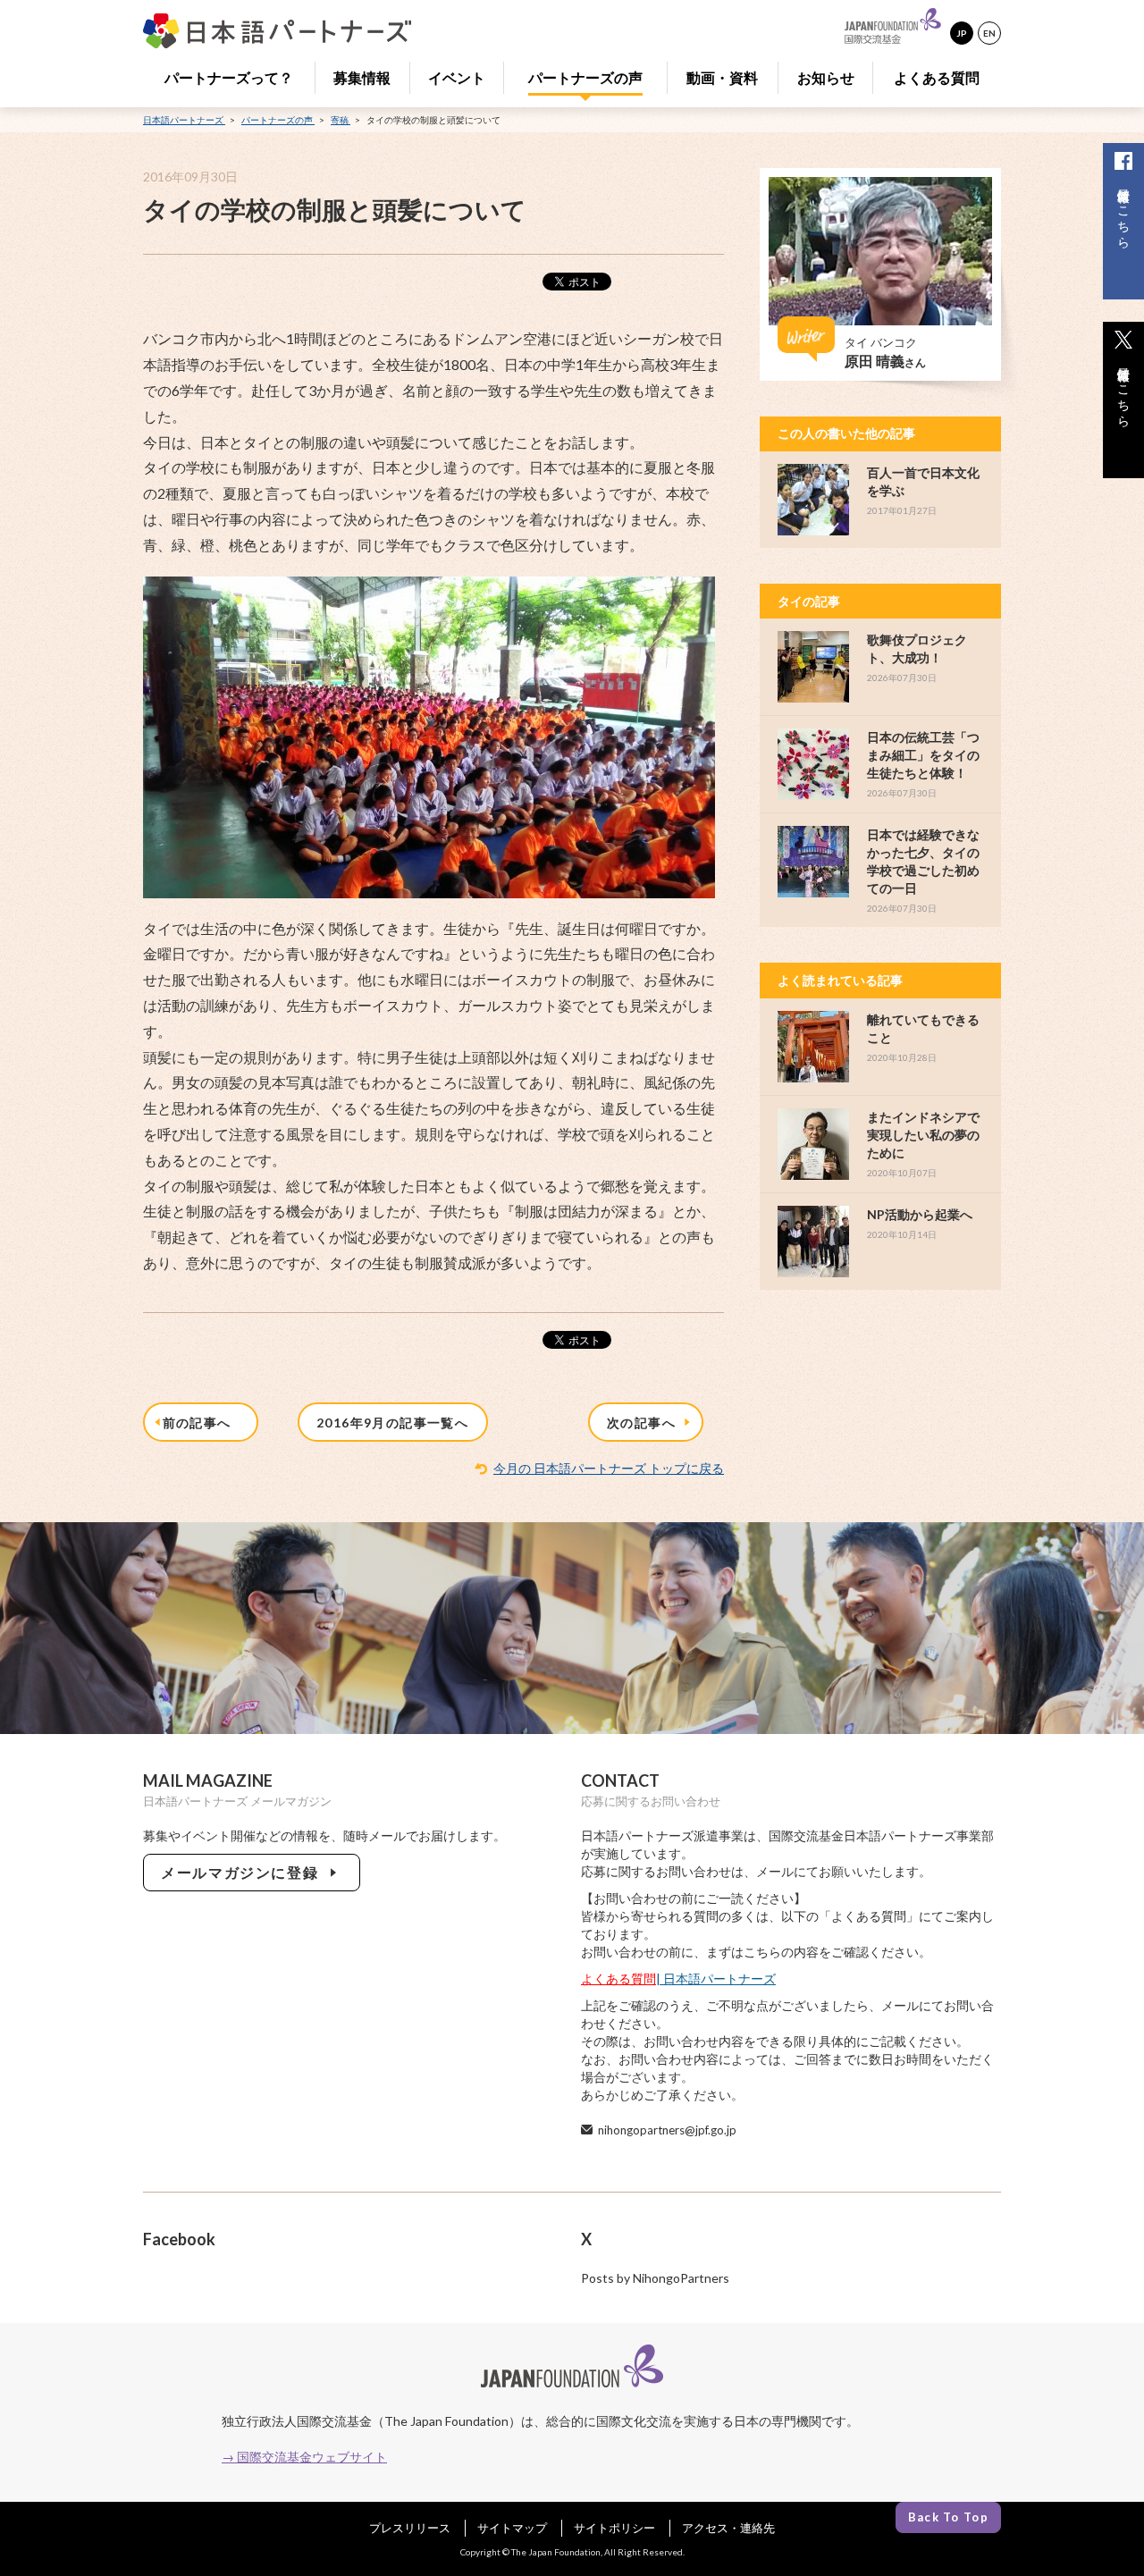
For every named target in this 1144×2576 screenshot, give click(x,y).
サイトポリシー (614, 2528)
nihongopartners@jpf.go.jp (667, 2130)
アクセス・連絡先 (728, 2528)
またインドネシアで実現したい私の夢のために (923, 1135)
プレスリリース (410, 2528)
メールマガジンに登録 (244, 1872)
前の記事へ (201, 1423)
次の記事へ (645, 1423)
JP (962, 33)
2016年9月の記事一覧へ (392, 1423)
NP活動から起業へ (920, 1214)
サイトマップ (512, 2528)
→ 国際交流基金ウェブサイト (304, 2457)
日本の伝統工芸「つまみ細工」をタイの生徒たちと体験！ (923, 755)
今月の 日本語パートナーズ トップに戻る (609, 1468)
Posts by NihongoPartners (655, 2278)
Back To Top (948, 2517)
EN (989, 33)
